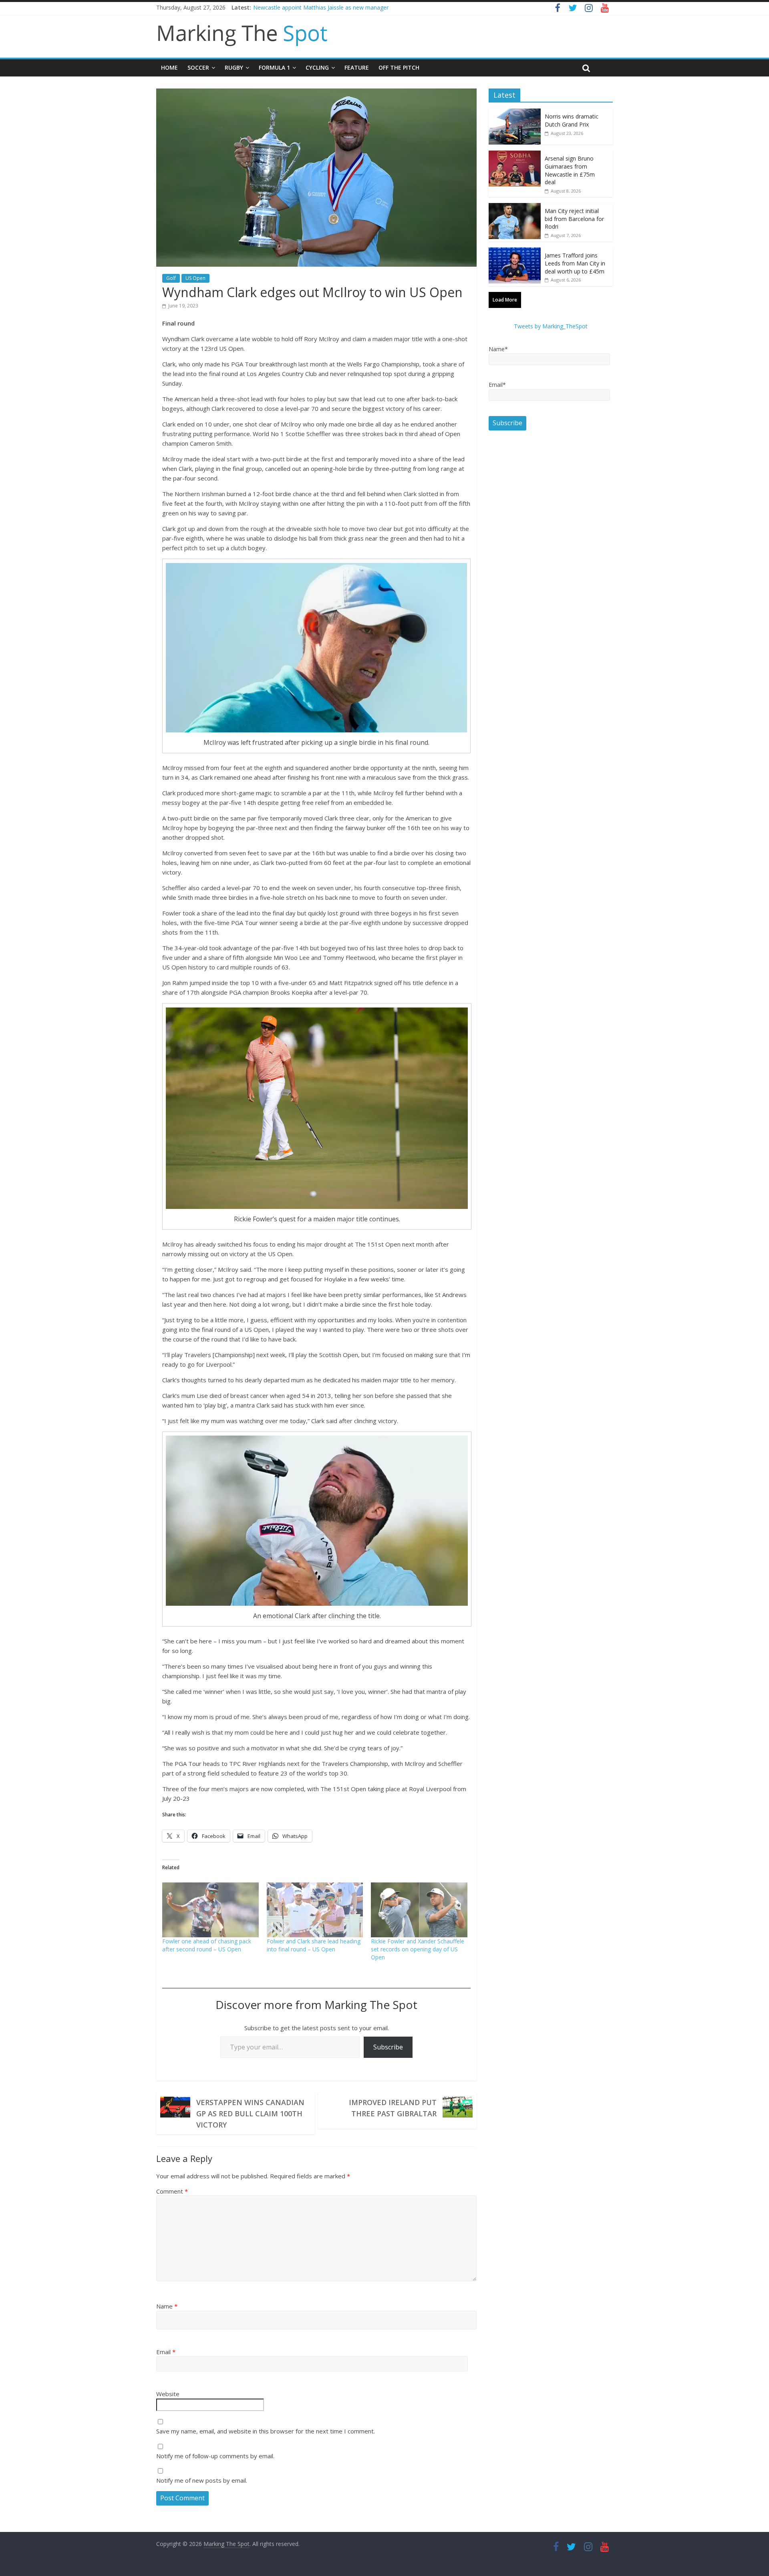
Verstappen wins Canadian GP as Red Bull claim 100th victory (250, 2113)
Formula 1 (274, 67)
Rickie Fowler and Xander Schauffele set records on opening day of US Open (418, 1949)
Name (167, 2306)
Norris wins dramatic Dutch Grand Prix (572, 120)
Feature (357, 67)
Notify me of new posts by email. (202, 2480)
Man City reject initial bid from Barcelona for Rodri (574, 219)
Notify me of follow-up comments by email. (215, 2456)
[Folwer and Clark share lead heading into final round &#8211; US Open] (315, 1910)
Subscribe (388, 2047)
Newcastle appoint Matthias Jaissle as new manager (321, 7)
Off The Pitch (399, 67)
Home (169, 67)
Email (166, 2352)
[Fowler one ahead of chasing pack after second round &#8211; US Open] (210, 1910)
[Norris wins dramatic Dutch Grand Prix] (515, 113)
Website (168, 2394)
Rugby (234, 67)
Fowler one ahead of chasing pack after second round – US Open (207, 1945)
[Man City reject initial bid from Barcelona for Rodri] (515, 207)
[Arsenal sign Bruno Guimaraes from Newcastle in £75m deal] (515, 155)
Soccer (198, 67)
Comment (172, 2191)
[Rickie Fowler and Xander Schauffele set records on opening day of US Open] (419, 1910)
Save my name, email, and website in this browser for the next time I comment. (266, 2431)
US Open (195, 278)
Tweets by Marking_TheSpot (551, 326)
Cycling (317, 67)
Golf (171, 278)
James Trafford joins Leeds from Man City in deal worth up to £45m (575, 263)
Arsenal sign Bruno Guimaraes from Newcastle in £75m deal (570, 170)
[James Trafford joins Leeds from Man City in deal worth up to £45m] (515, 252)
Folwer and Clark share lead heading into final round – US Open (314, 1945)
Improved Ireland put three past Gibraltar (393, 2108)
